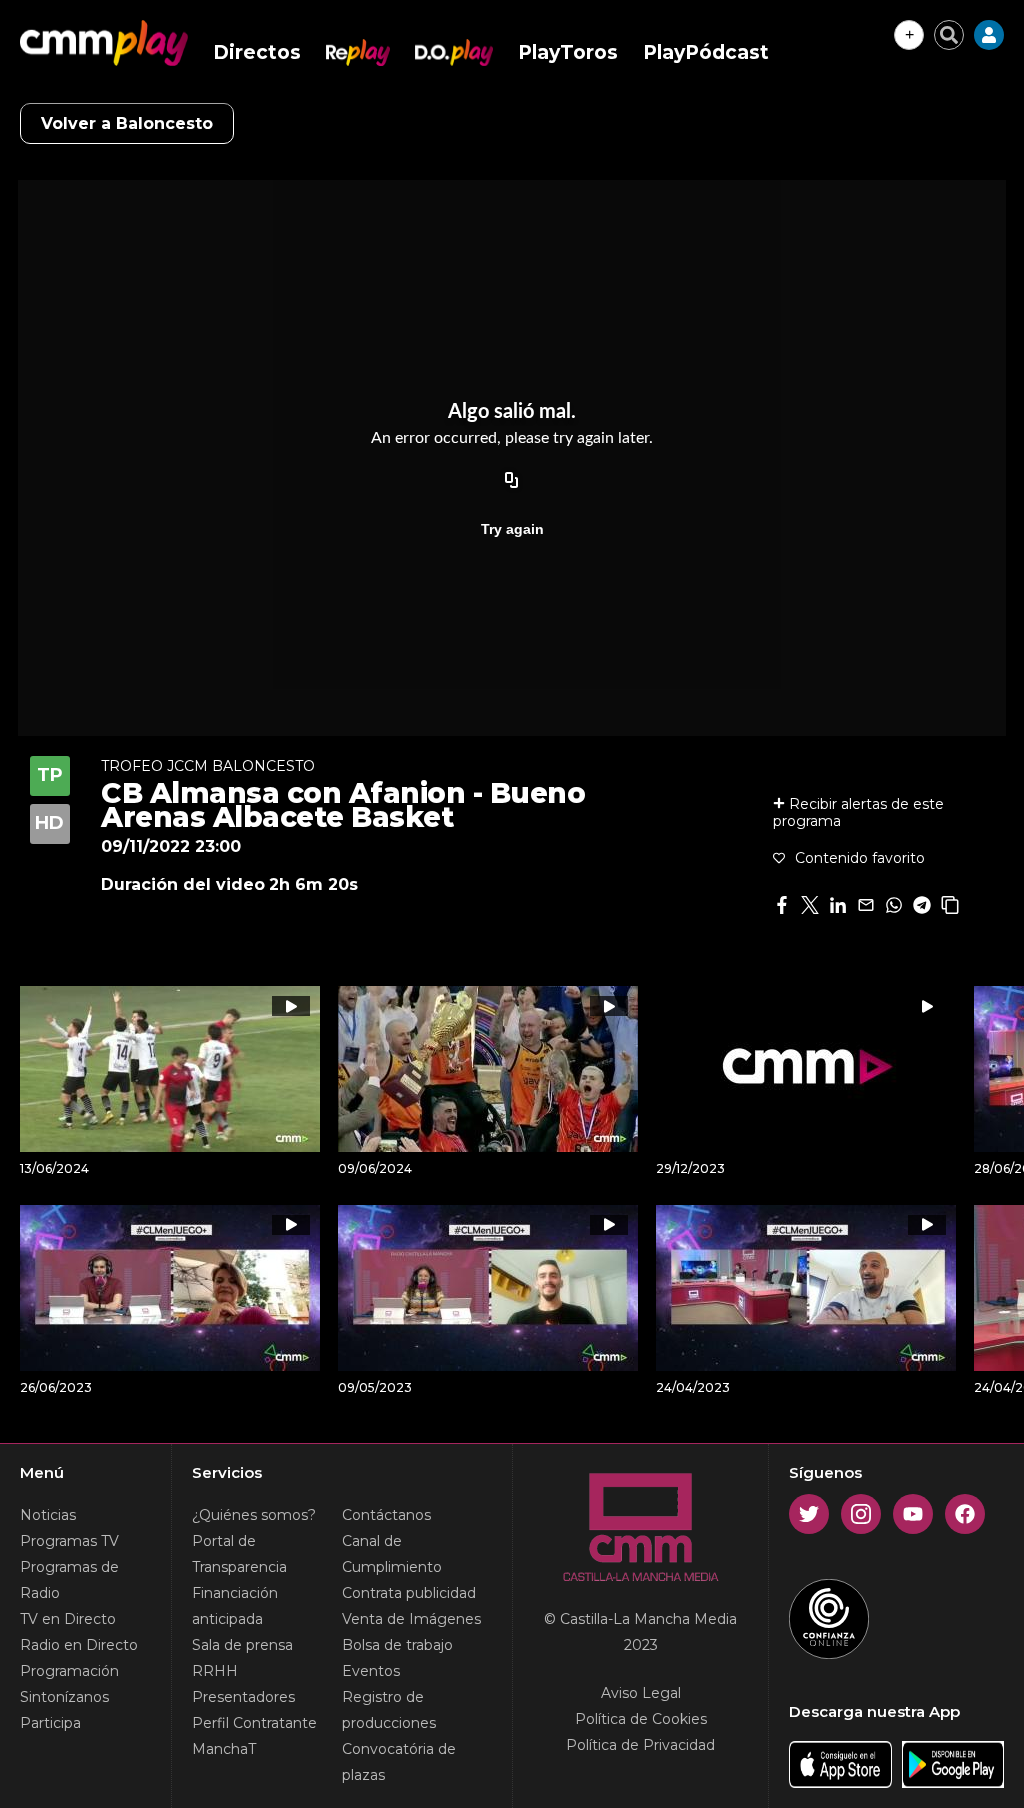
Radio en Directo (79, 1645)
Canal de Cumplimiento (392, 1554)
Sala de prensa (242, 1645)
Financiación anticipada (235, 1606)
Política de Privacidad (640, 1745)
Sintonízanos (64, 1697)
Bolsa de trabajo (397, 1645)
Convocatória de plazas (399, 1762)
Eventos (371, 1671)
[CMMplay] (104, 43)
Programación (69, 1671)
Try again (512, 529)
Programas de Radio (69, 1580)
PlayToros (568, 52)
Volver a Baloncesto (127, 123)
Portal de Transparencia (239, 1554)
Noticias (48, 1515)
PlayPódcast (706, 52)
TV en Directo (68, 1619)
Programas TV (69, 1541)
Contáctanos (386, 1515)
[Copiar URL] (512, 481)
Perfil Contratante (254, 1723)
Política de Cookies (641, 1719)
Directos (257, 52)
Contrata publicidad (409, 1593)
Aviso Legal (641, 1693)
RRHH (215, 1671)
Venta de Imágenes (411, 1619)
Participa (50, 1723)
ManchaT (224, 1749)
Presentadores (243, 1697)
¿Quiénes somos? (254, 1515)
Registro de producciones (389, 1710)
